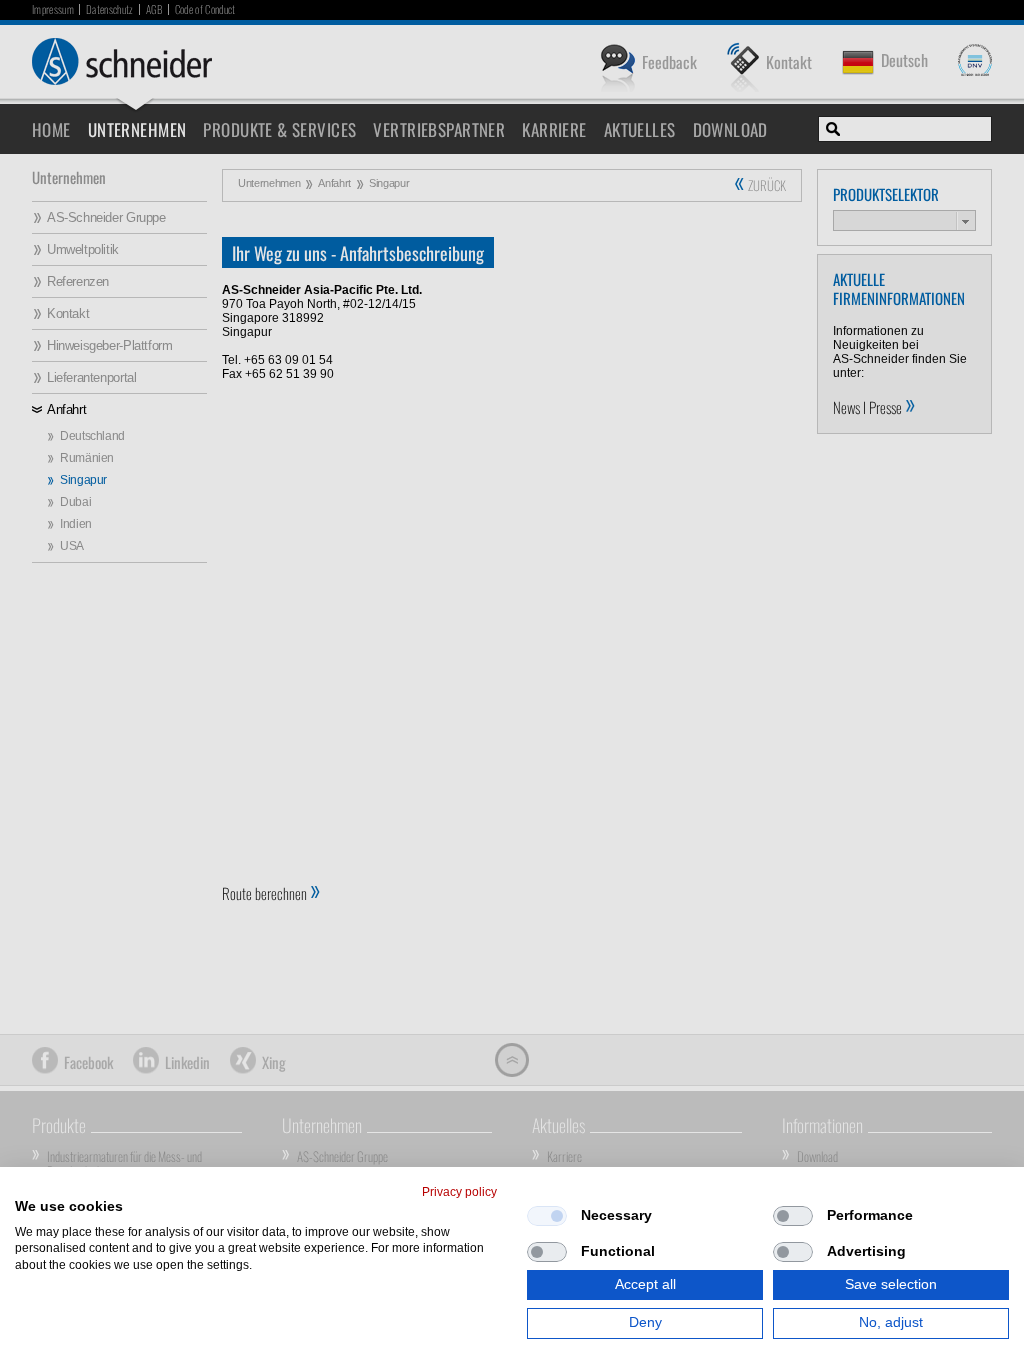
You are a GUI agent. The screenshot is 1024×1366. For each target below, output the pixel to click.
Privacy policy (459, 1192)
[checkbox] (547, 1216)
